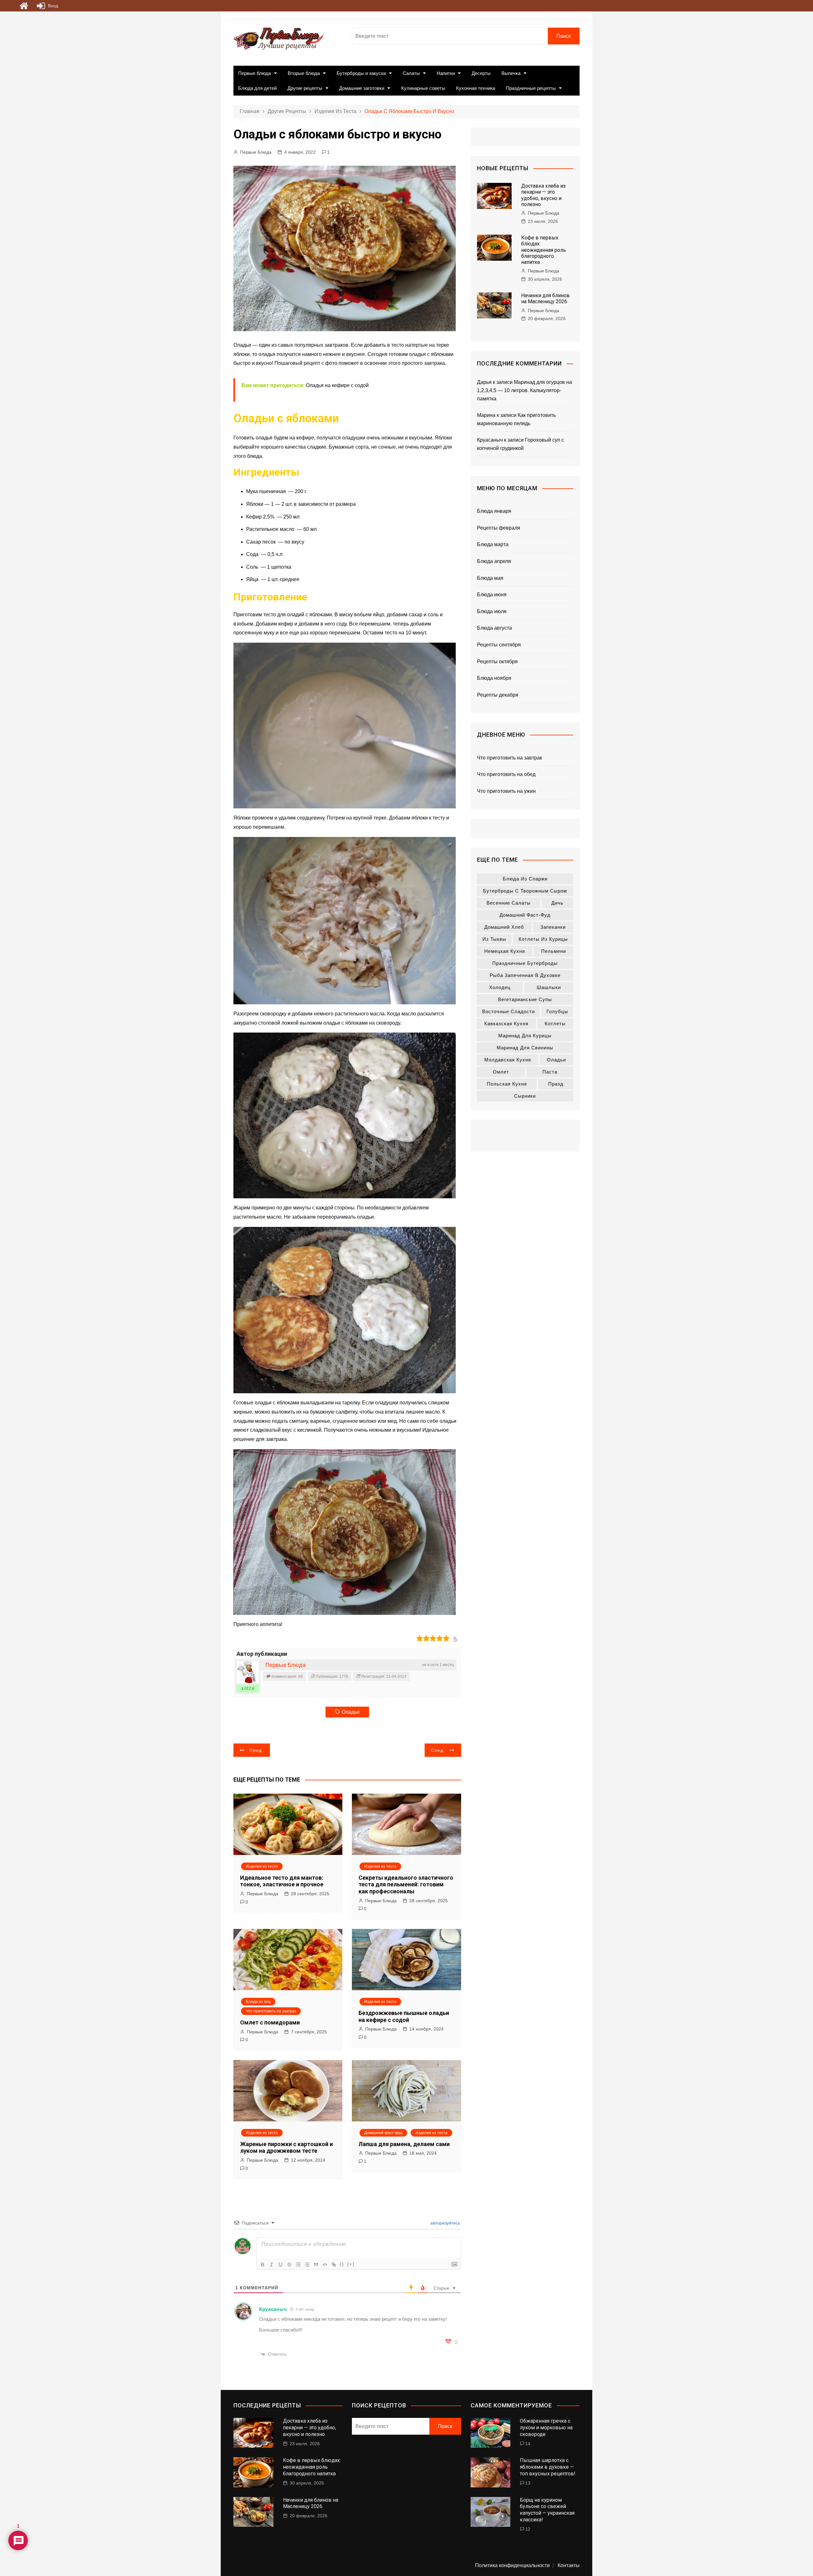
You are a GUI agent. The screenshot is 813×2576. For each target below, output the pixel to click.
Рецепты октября (497, 662)
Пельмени (554, 951)
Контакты (569, 2566)
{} (342, 2264)
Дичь (557, 903)
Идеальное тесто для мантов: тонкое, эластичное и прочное (282, 1881)
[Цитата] (316, 2265)
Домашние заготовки (362, 88)
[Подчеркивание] (280, 2265)
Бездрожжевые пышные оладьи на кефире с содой (404, 2016)
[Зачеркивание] (289, 2265)
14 (528, 2444)
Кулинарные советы (423, 88)
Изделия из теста (262, 1866)
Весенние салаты (509, 903)
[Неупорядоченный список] (307, 2265)
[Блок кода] (325, 2265)
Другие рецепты (305, 88)
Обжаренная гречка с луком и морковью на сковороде (546, 2428)
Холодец (500, 987)
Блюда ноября (494, 678)
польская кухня (507, 1084)
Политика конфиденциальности (512, 2566)
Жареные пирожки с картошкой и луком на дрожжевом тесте (286, 2148)
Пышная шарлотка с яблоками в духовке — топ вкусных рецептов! (548, 2467)
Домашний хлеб (504, 927)
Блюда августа (494, 628)
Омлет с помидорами (270, 2022)
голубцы (557, 1011)
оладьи (351, 1712)
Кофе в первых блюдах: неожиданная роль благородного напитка (544, 250)
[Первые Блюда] (248, 1672)
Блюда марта (493, 544)
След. (438, 1750)
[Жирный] (263, 2265)
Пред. (256, 1750)
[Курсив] (272, 2265)
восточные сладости (508, 1011)
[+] (351, 2264)
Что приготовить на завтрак (271, 2011)
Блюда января (494, 511)
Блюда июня (492, 595)
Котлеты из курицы (543, 939)
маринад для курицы (525, 1036)
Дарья (484, 382)
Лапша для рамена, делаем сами (404, 2144)
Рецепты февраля (499, 528)
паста (550, 1072)
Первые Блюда (256, 152)
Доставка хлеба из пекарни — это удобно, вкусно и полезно (543, 195)
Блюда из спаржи (525, 879)
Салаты (411, 73)
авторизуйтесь (445, 2223)
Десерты (481, 73)
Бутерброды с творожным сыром (525, 891)
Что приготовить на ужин (506, 791)
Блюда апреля (494, 561)
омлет (501, 1072)
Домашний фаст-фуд (383, 2133)
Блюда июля (492, 611)
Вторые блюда (304, 73)
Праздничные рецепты (531, 88)
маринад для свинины (525, 1048)
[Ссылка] (334, 2265)
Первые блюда (255, 73)
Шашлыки (549, 987)
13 (528, 2483)
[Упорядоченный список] (298, 2265)
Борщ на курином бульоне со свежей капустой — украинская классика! (547, 2510)
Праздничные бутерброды (525, 963)
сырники (525, 1096)
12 (528, 2529)
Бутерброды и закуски (361, 73)
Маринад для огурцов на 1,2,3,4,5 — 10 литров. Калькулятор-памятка (524, 390)
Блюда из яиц (258, 2002)
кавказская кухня (506, 1024)
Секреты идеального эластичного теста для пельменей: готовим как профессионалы (406, 1884)
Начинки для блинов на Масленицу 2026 (545, 298)
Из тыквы (494, 939)
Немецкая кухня (505, 951)
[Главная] (24, 6)
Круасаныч (273, 2309)
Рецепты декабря (498, 695)
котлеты (555, 1024)
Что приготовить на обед (506, 774)
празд (556, 1084)
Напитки (446, 73)
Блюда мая (490, 578)
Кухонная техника (476, 88)
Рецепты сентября (499, 645)
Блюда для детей (257, 88)
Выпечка (511, 73)
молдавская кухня (508, 1060)
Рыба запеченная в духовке (525, 975)
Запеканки (553, 927)
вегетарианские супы (525, 999)
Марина (486, 415)
